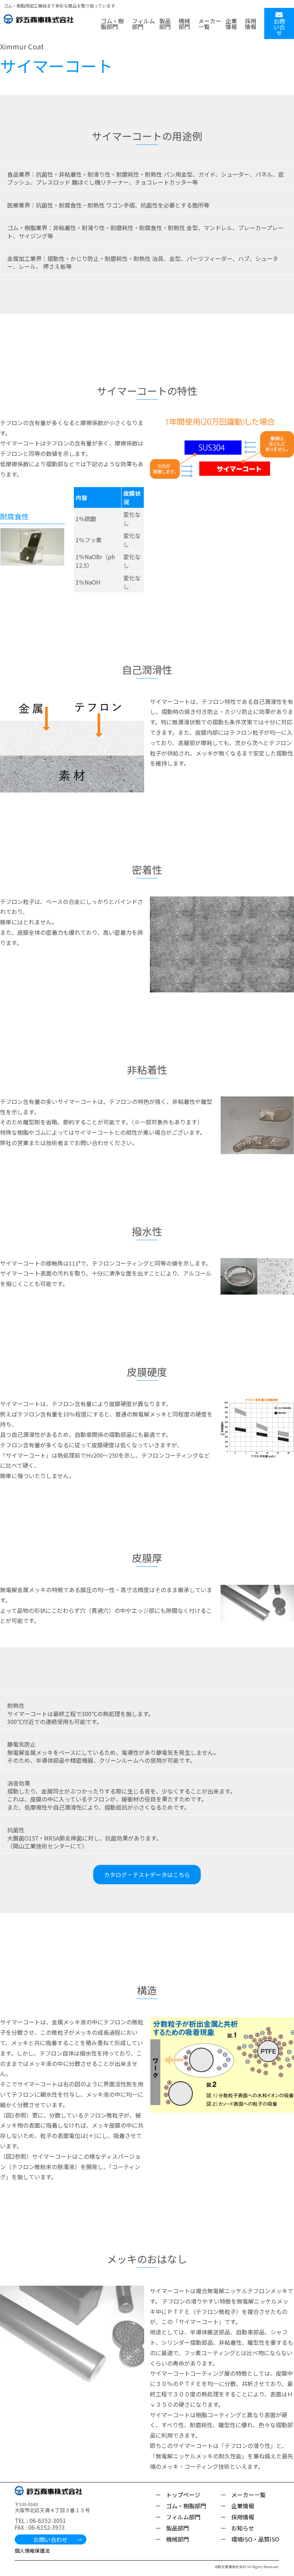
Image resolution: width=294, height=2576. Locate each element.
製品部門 (165, 24)
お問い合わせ (51, 2539)
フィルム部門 (143, 24)
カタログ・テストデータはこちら (147, 1875)
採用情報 (251, 24)
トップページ (183, 2495)
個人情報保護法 (32, 2551)
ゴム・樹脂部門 (112, 24)
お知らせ (243, 2528)
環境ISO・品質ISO (255, 2539)
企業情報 (231, 24)
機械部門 (184, 24)
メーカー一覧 (210, 24)
